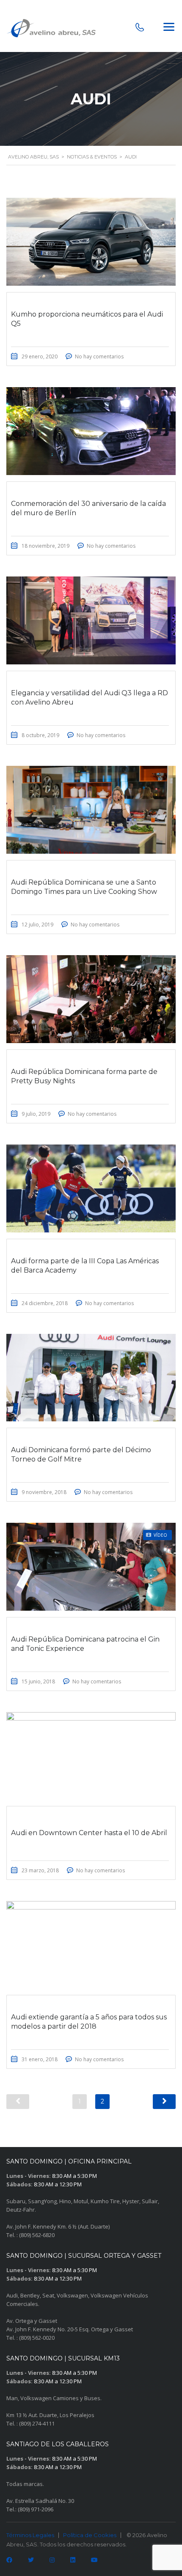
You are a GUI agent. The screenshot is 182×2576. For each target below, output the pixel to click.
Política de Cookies (90, 2535)
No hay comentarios (99, 356)
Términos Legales (30, 2535)
